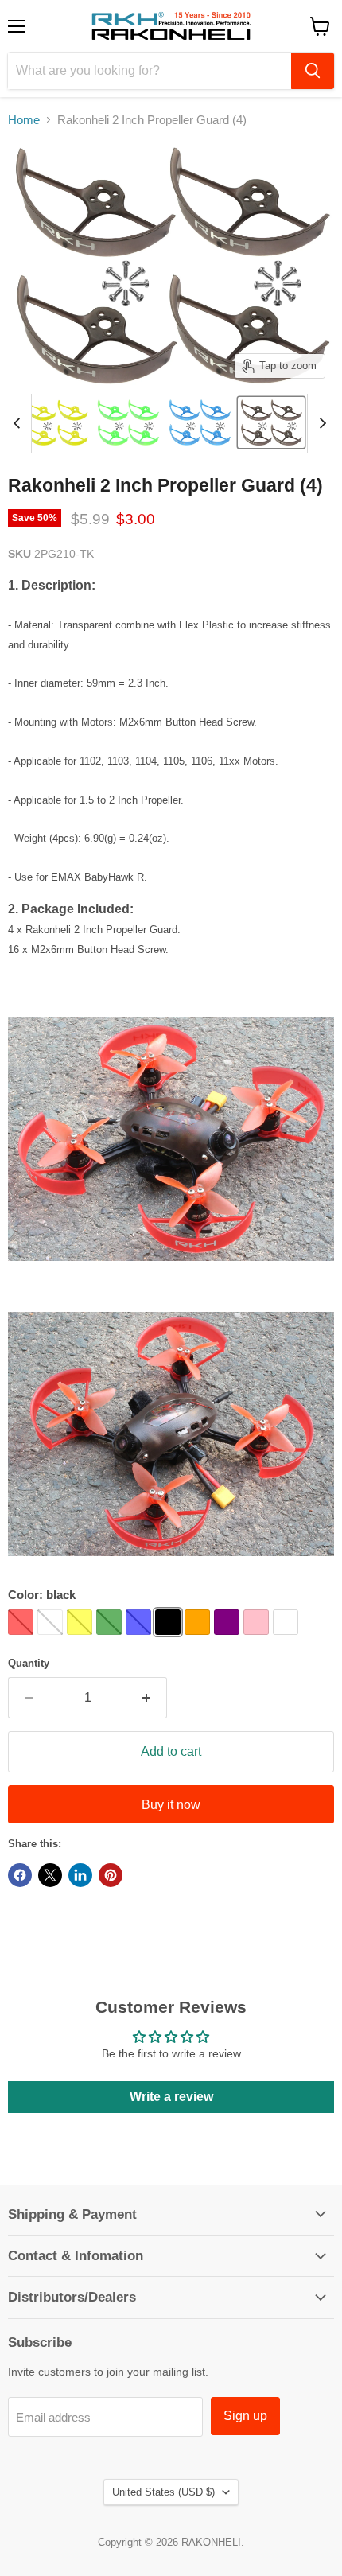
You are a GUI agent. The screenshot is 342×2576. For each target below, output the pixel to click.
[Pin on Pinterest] (111, 1875)
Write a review (171, 2097)
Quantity (29, 1663)
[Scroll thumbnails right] (320, 423)
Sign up (245, 2416)
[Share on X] (50, 1875)
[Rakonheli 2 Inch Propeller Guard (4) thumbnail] (56, 422)
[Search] (313, 71)
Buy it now (171, 1805)
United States (163, 2492)
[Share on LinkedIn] (80, 1875)
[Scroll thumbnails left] (19, 423)
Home (24, 120)
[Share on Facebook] (20, 1875)
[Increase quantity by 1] (147, 1698)
